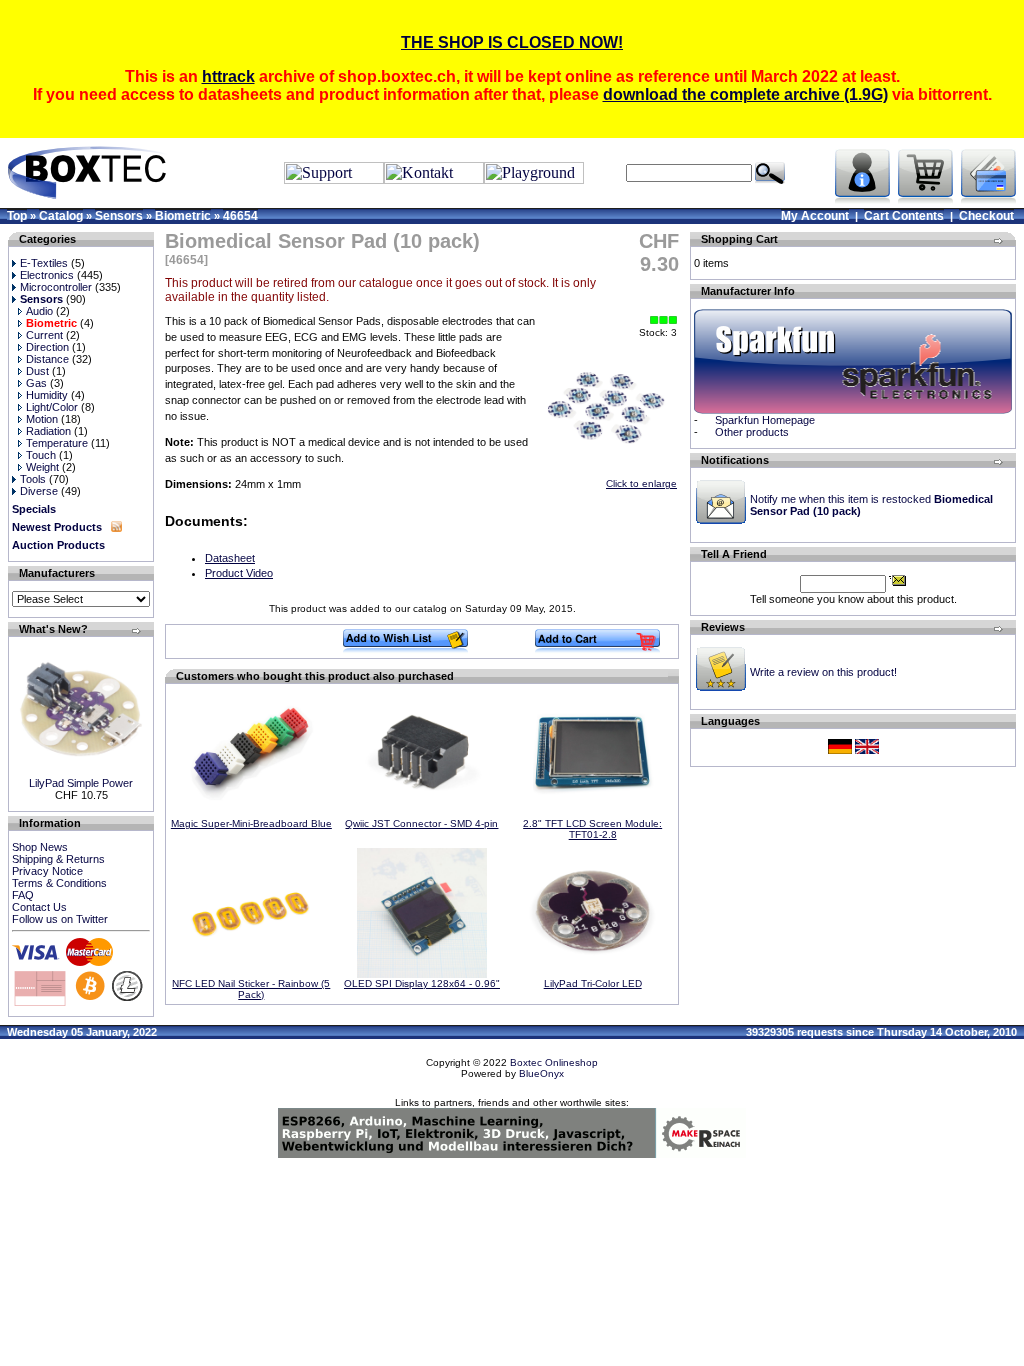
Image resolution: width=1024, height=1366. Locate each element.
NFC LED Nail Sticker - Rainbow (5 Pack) (251, 989)
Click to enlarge (641, 483)
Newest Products (57, 527)
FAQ (23, 895)
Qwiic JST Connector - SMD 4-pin (421, 823)
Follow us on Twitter (60, 919)
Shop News (40, 847)
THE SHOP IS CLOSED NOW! (512, 42)
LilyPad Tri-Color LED (593, 983)
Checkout (986, 216)
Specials (34, 509)
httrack (228, 76)
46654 (240, 216)
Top (17, 216)
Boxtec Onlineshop (554, 1062)
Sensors (119, 216)
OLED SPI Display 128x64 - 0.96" (422, 983)
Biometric (183, 216)
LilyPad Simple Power (81, 783)
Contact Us (39, 907)
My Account (815, 216)
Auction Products (58, 545)
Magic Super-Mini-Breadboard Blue (251, 823)
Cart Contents (904, 216)
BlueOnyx (541, 1073)
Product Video (239, 573)
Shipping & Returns (58, 859)
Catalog (61, 216)
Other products (752, 432)
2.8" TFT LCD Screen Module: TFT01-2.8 (592, 829)
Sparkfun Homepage (765, 420)
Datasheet (230, 558)
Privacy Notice (47, 871)
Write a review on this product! (823, 672)
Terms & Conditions (59, 883)
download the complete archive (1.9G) (745, 94)
